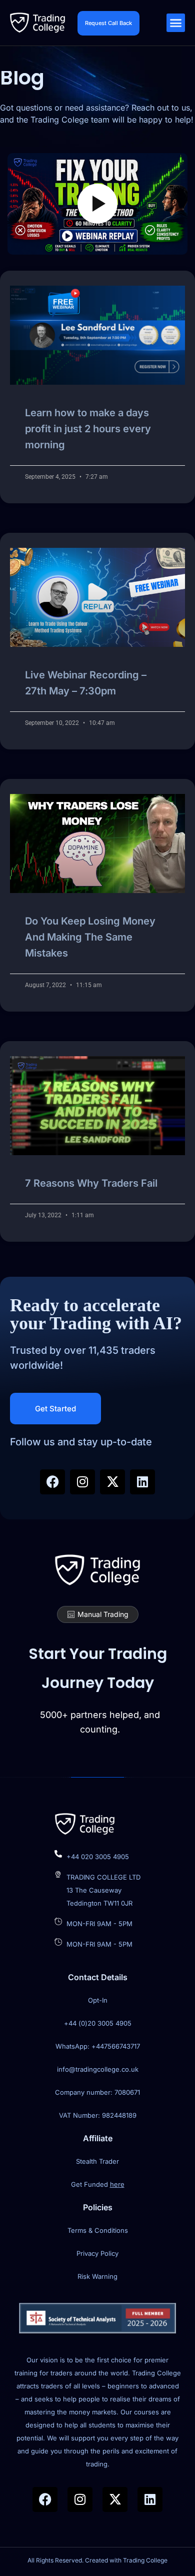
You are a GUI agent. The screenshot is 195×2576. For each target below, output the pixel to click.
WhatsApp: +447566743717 (98, 2046)
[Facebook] (52, 1482)
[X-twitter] (112, 1482)
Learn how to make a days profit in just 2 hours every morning (88, 429)
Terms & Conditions (98, 2230)
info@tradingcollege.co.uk (98, 2069)
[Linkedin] (142, 1482)
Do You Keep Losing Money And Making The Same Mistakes (90, 937)
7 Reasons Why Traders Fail (91, 1183)
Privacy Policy (97, 2253)
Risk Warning (97, 2276)
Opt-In (98, 2000)
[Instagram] (82, 1482)
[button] (176, 23)
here (117, 2184)
